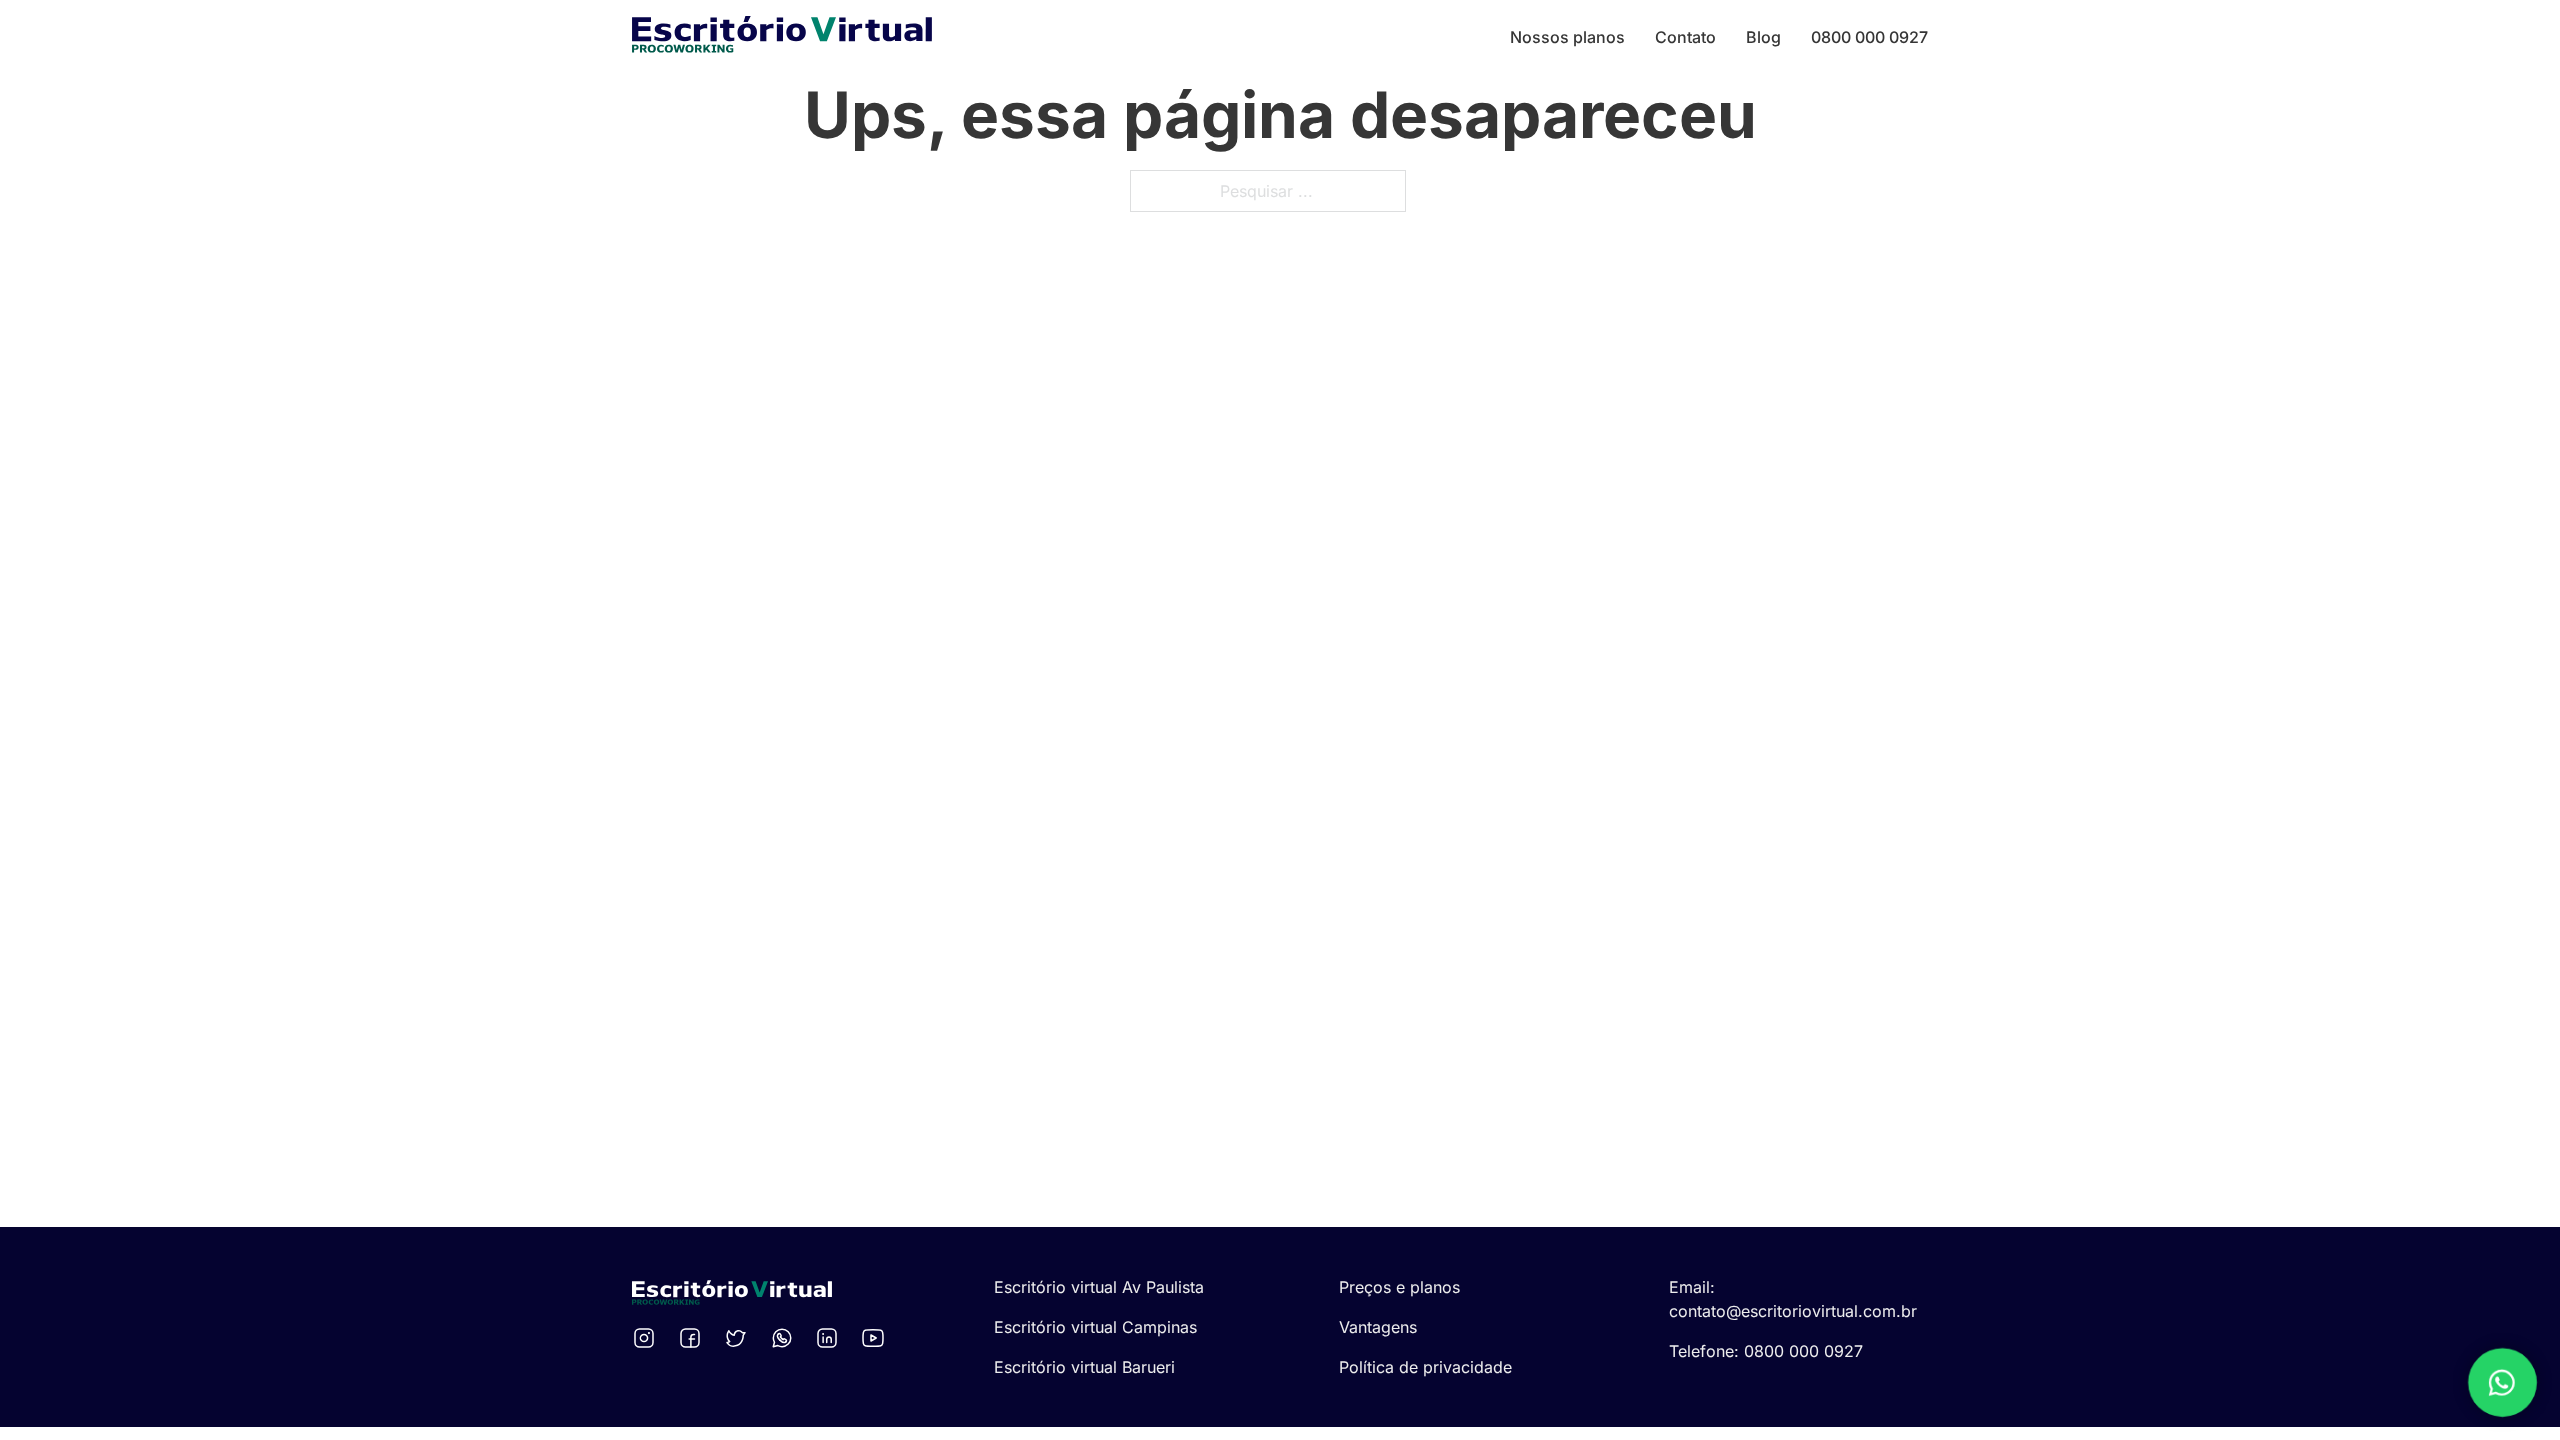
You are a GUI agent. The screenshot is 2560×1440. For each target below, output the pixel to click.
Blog (1763, 37)
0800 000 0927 (1869, 37)
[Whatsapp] (785, 1338)
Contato (1685, 37)
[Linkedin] (830, 1338)
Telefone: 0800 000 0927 (1766, 1351)
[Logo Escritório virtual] (782, 37)
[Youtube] (876, 1338)
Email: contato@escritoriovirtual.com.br (1793, 1299)
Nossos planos (1567, 37)
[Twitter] (739, 1338)
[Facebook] (693, 1338)
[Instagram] (647, 1338)
